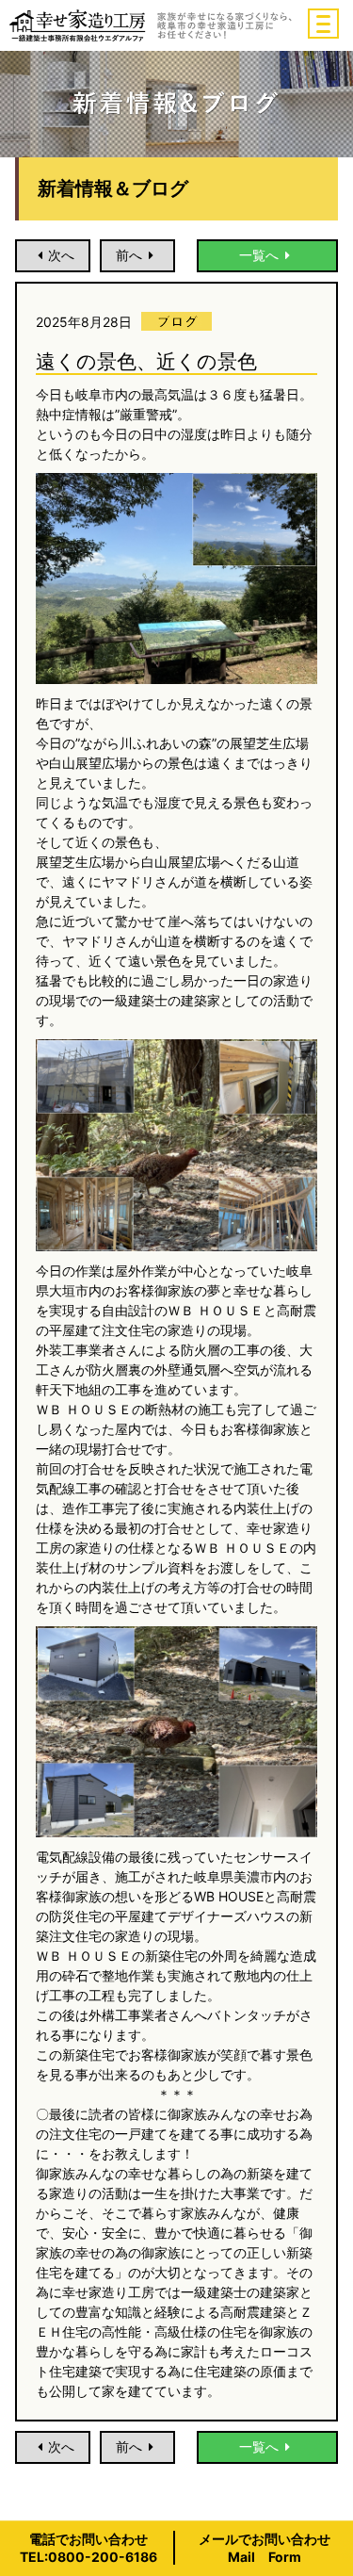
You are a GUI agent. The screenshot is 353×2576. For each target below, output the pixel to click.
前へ (129, 255)
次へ (61, 255)
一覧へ (259, 255)
